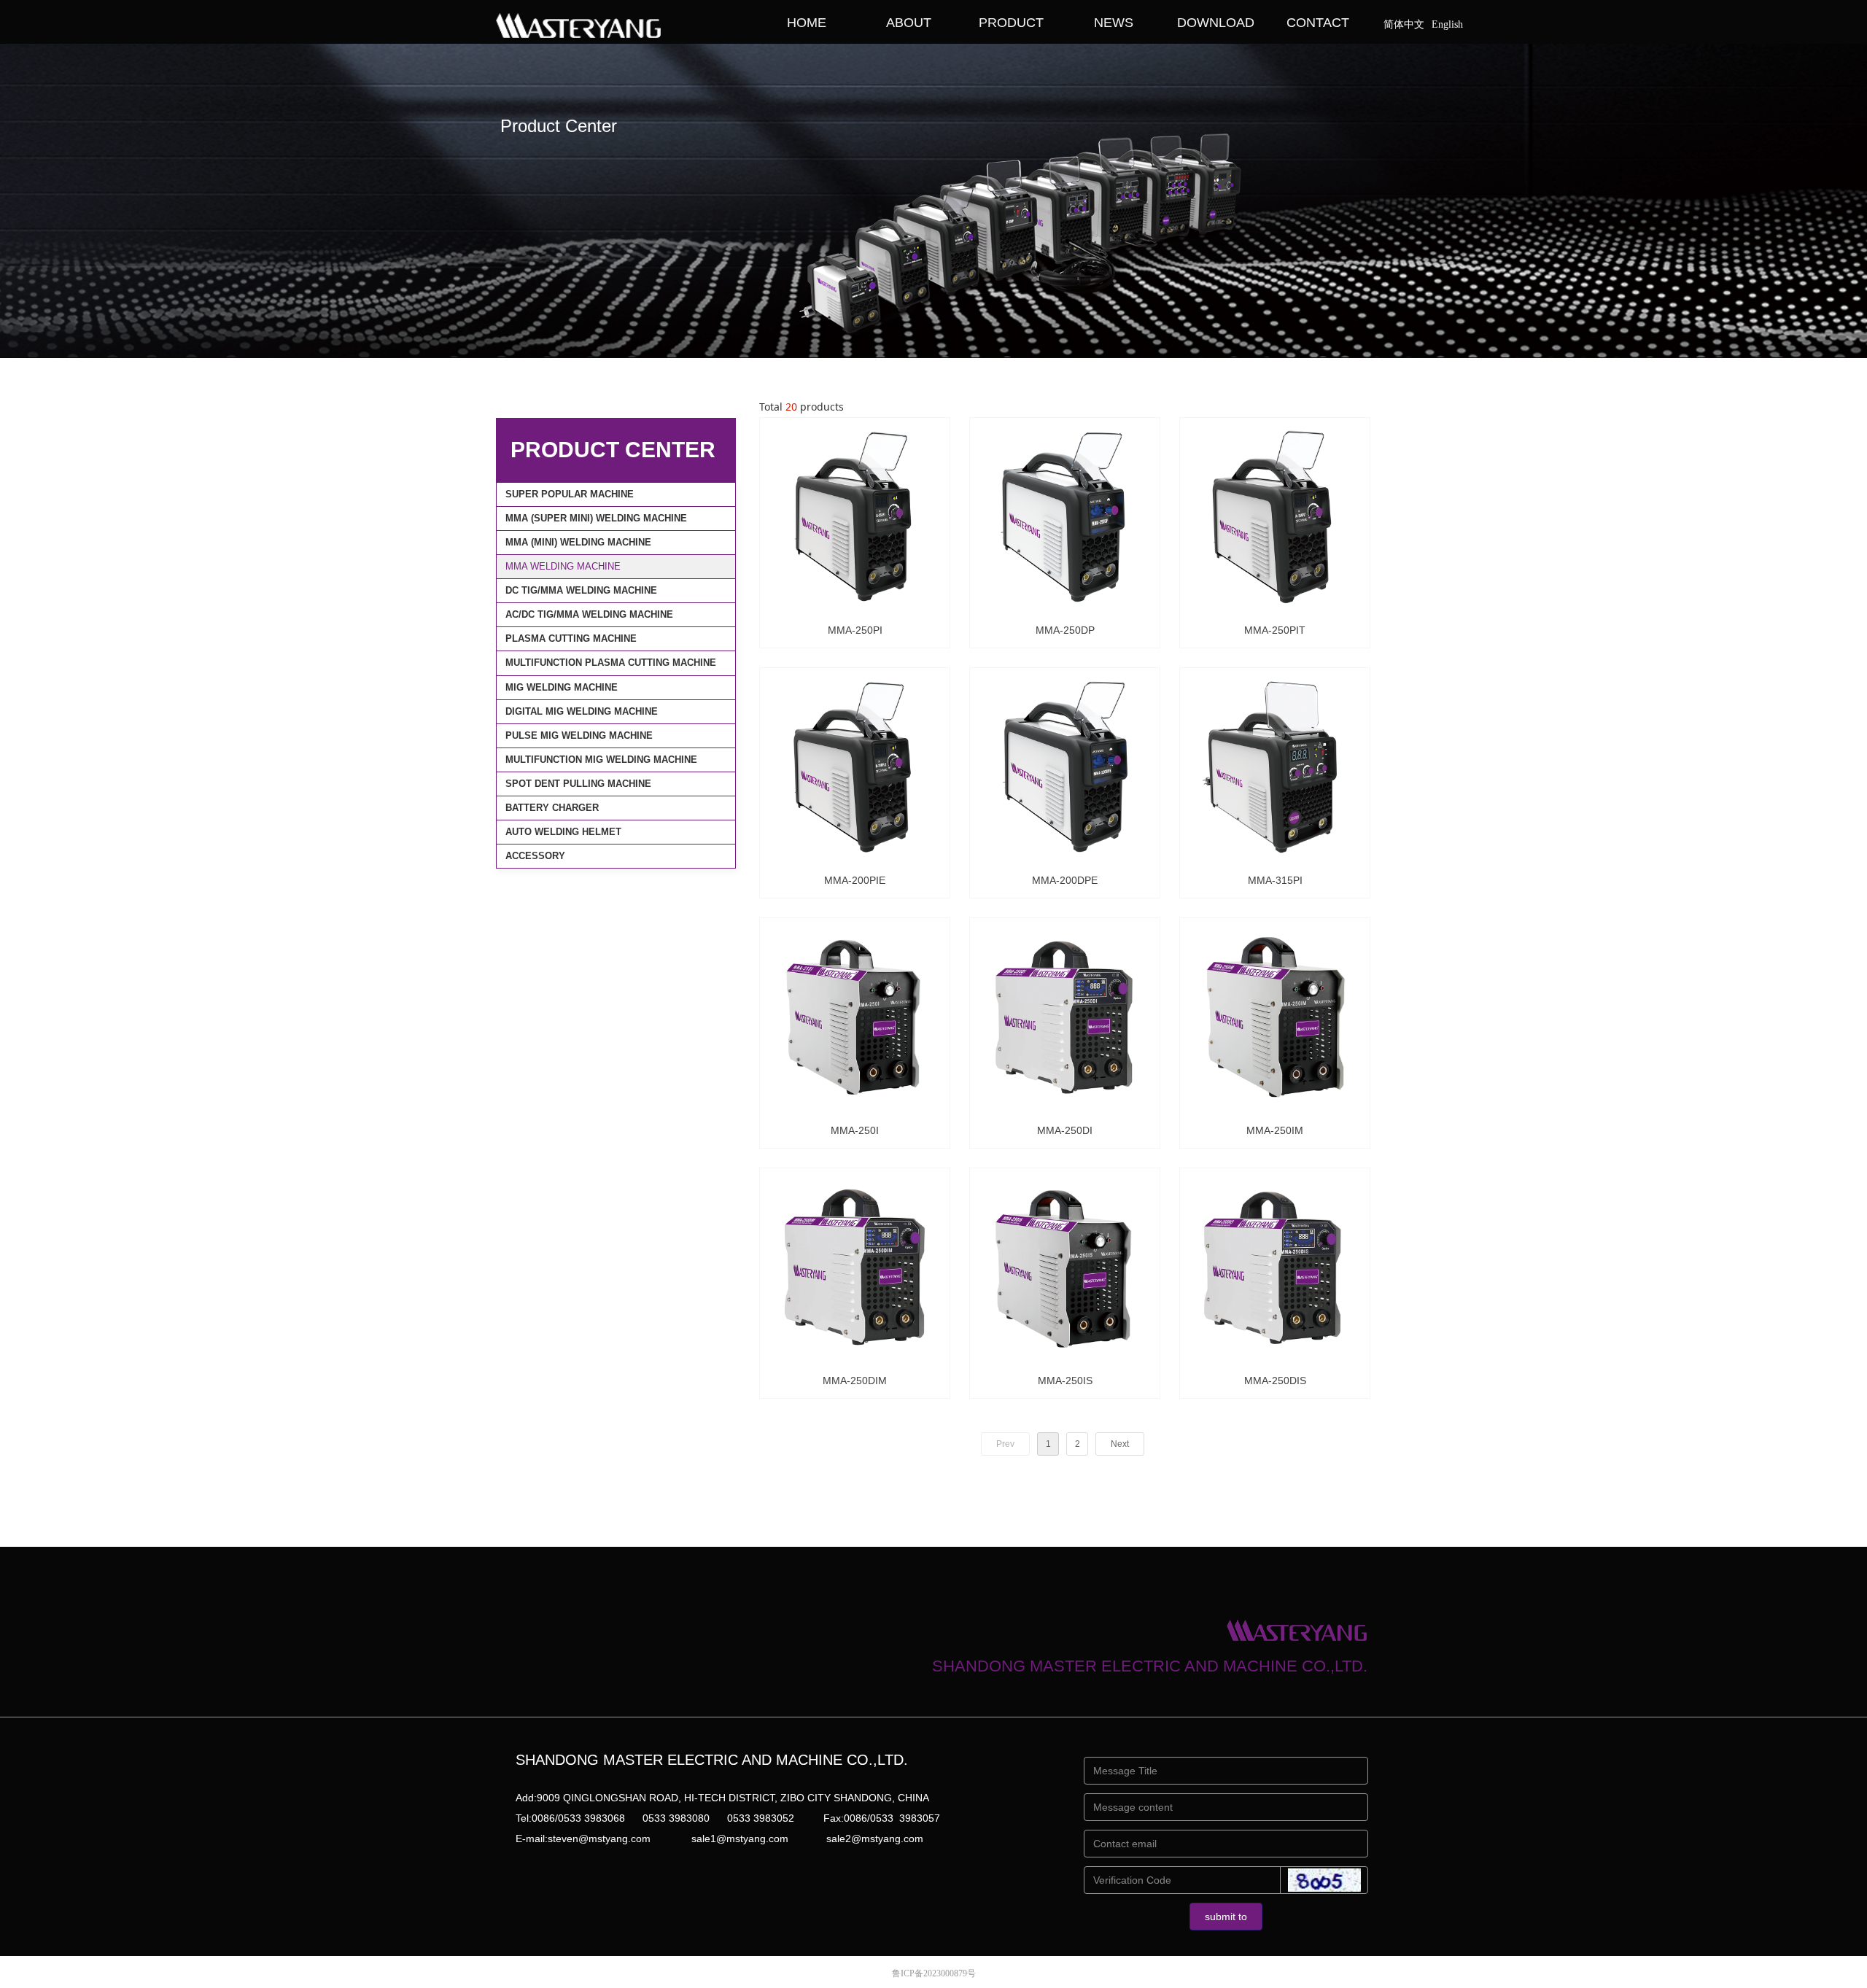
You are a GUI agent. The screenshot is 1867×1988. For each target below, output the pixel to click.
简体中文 (1404, 24)
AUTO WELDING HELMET (563, 832)
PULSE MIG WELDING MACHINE (579, 735)
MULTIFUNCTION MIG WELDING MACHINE (601, 760)
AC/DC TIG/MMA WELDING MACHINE (589, 614)
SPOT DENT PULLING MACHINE (578, 784)
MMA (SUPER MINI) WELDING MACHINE (596, 518)
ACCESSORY (535, 856)
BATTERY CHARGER (552, 808)
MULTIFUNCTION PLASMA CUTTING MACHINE (611, 663)
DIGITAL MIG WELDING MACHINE (582, 711)
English (1447, 24)
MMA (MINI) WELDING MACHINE (578, 542)
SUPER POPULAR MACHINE (570, 494)
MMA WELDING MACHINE (563, 566)
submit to (1226, 1917)
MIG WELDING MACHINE (562, 687)
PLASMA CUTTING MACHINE (571, 638)
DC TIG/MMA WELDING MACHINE (581, 590)
